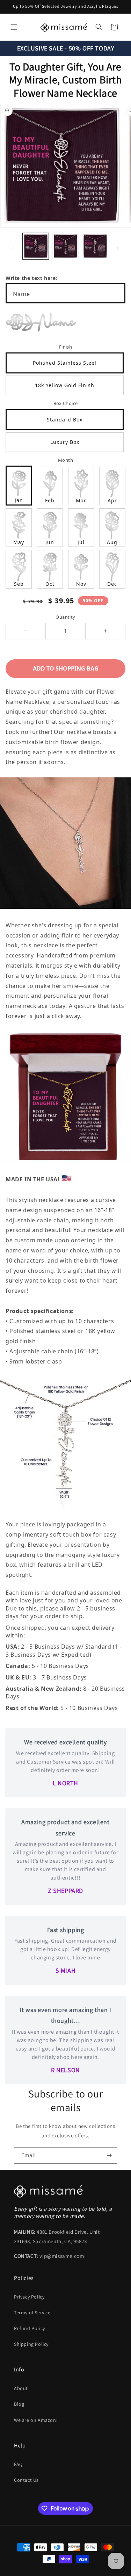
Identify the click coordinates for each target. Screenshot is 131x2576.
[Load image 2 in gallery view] (65, 246)
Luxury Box (65, 442)
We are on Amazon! (36, 2420)
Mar (81, 500)
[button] (14, 27)
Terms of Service (32, 2313)
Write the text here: (31, 278)
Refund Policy (30, 2328)
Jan (19, 500)
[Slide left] (13, 248)
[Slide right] (118, 248)
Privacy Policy (29, 2297)
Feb (50, 500)
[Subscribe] (109, 2155)
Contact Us (26, 2480)
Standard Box (65, 420)
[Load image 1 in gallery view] (36, 246)
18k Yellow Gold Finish (65, 385)
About (21, 2388)
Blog (19, 2404)
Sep (19, 584)
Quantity (65, 617)
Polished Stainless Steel (65, 363)
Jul (81, 542)
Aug (112, 542)
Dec (112, 584)
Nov (81, 584)
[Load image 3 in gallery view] (95, 246)
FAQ (18, 2464)
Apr (112, 500)
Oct (50, 584)
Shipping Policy (31, 2344)
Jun (50, 542)
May (19, 542)
